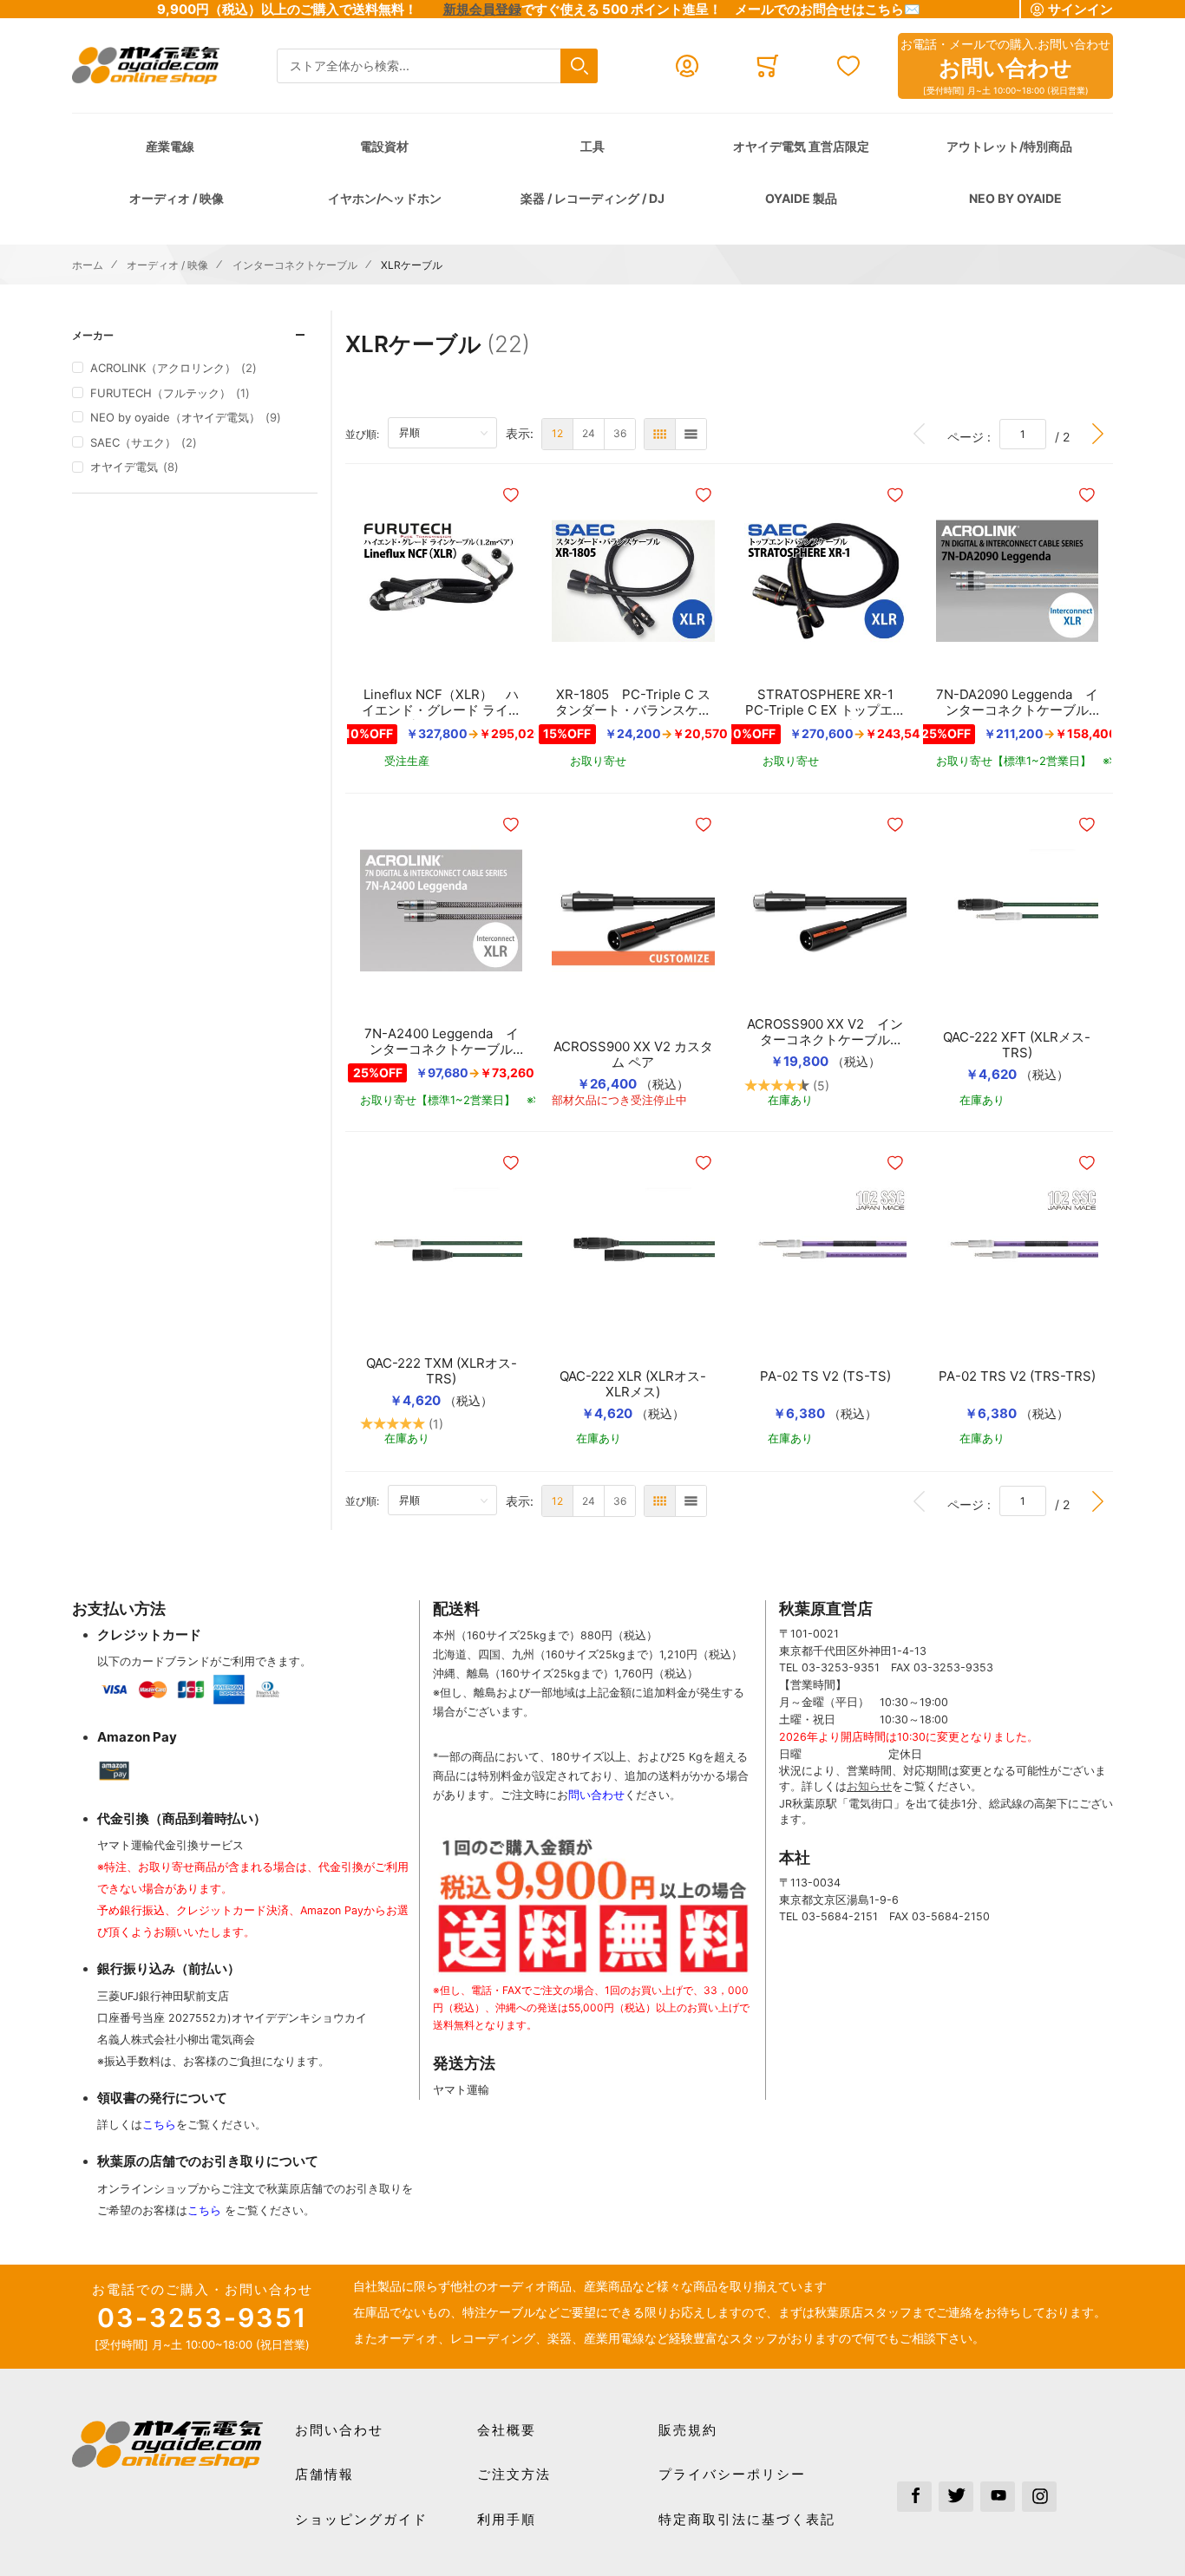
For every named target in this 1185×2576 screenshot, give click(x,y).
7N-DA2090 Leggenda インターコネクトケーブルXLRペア (1017, 703)
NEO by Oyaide (1015, 198)
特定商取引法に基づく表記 (747, 2519)
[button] (513, 495)
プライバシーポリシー (732, 2474)
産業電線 (170, 146)
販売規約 (688, 2430)
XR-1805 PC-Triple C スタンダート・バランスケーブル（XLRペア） (633, 703)
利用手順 (507, 2519)
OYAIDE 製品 (801, 198)
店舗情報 (324, 2474)
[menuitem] (557, 434)
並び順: (367, 434)
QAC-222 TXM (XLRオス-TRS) (442, 1371)
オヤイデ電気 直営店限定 (801, 146)
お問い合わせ (339, 2430)
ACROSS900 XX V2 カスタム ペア (633, 1055)
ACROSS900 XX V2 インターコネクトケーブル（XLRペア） (825, 1032)
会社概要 (507, 2430)
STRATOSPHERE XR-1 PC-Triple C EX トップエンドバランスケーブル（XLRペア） (826, 703)
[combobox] (437, 66)
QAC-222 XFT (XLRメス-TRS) (1017, 1045)
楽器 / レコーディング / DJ (592, 198)
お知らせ (869, 1786)
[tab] (195, 335)
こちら (159, 2125)
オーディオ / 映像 (177, 198)
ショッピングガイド (361, 2519)
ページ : (973, 436)
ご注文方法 (514, 2474)
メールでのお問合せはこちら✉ (828, 9)
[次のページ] (1098, 434)
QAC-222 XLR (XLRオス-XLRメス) (633, 1384)
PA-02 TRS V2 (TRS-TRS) (1017, 1376)
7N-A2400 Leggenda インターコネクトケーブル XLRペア (442, 1042)
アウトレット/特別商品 (1009, 146)
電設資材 (384, 146)
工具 (592, 146)
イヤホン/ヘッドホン (385, 198)
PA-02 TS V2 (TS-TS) (825, 1376)
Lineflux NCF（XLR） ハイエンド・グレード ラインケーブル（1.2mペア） (442, 703)
